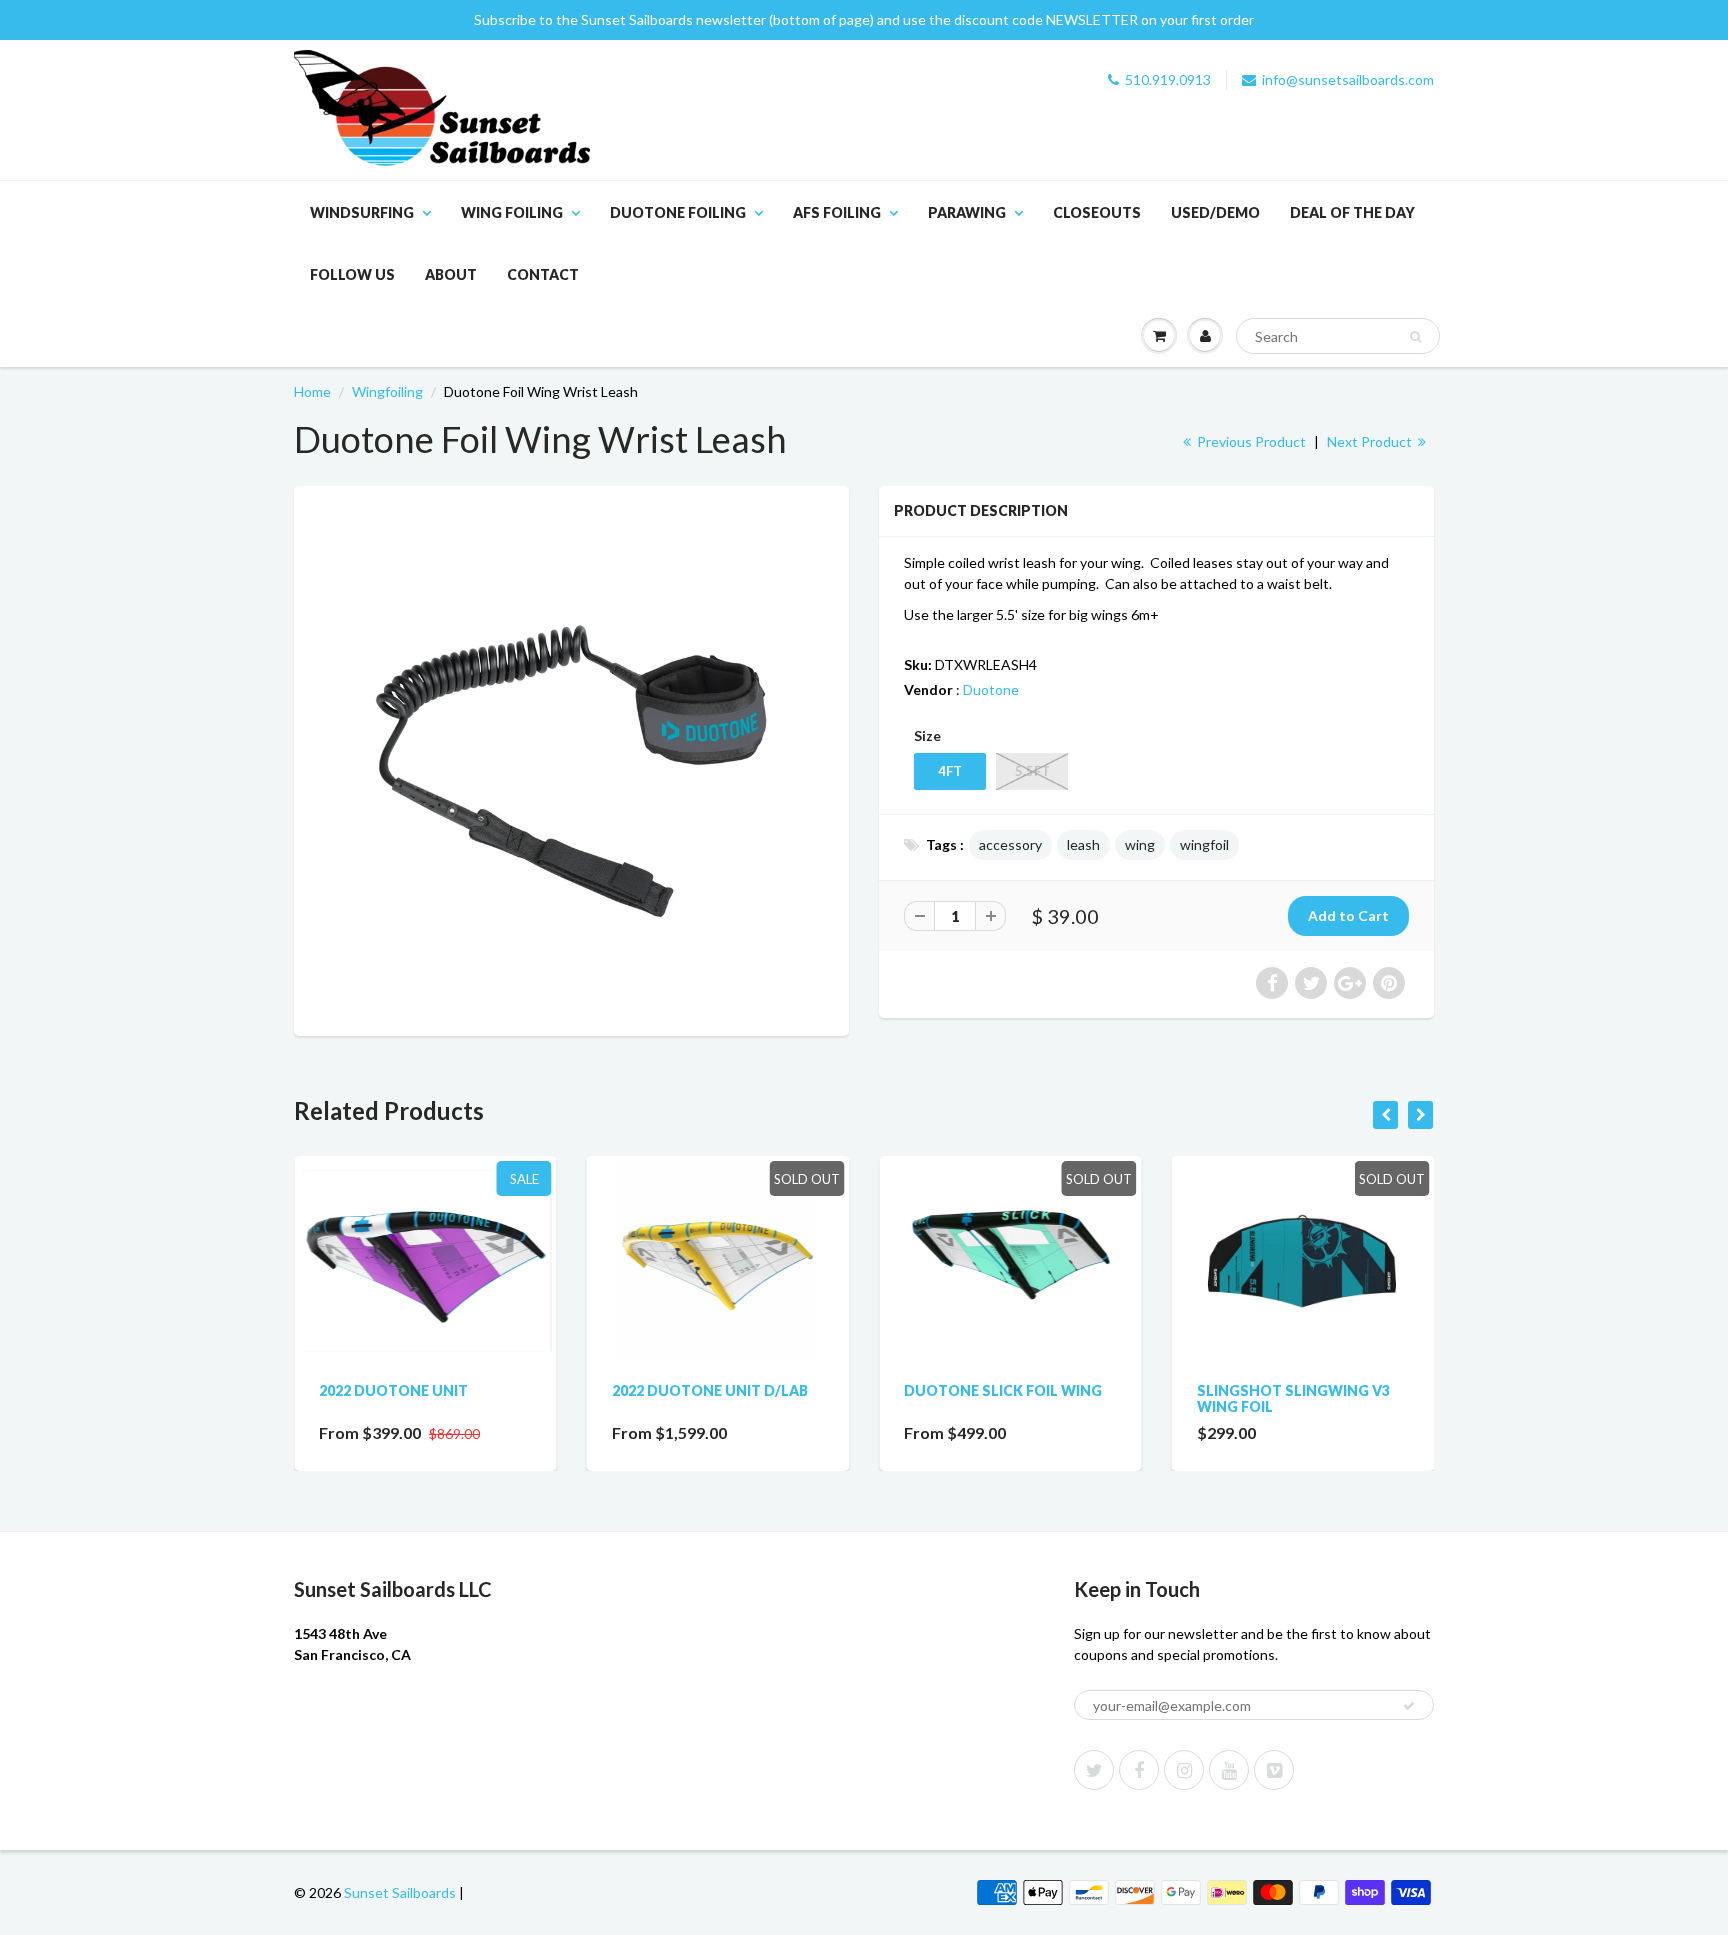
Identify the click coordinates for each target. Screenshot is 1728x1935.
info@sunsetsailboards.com (1348, 79)
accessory (1010, 844)
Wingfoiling (387, 391)
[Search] (1415, 337)
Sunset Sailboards (400, 1892)
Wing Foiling (512, 212)
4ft (950, 771)
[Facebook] (1139, 1770)
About (451, 274)
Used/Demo (1215, 212)
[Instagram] (1184, 1770)
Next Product (1371, 441)
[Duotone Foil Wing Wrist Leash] (571, 758)
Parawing (967, 212)
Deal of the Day (1352, 212)
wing (1140, 844)
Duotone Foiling (678, 212)
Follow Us (352, 274)
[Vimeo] (1274, 1770)
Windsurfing (362, 212)
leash (1083, 844)
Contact (543, 274)
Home (312, 391)
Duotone (991, 689)
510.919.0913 (1168, 79)
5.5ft (1032, 771)
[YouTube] (1229, 1770)
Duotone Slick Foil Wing (1003, 1390)
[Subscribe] (1409, 1706)
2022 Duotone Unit (393, 1390)
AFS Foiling (837, 212)
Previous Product (1250, 441)
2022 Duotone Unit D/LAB (710, 1390)
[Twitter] (1094, 1770)
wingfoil (1204, 844)
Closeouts (1097, 212)
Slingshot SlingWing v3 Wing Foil (1293, 1398)
